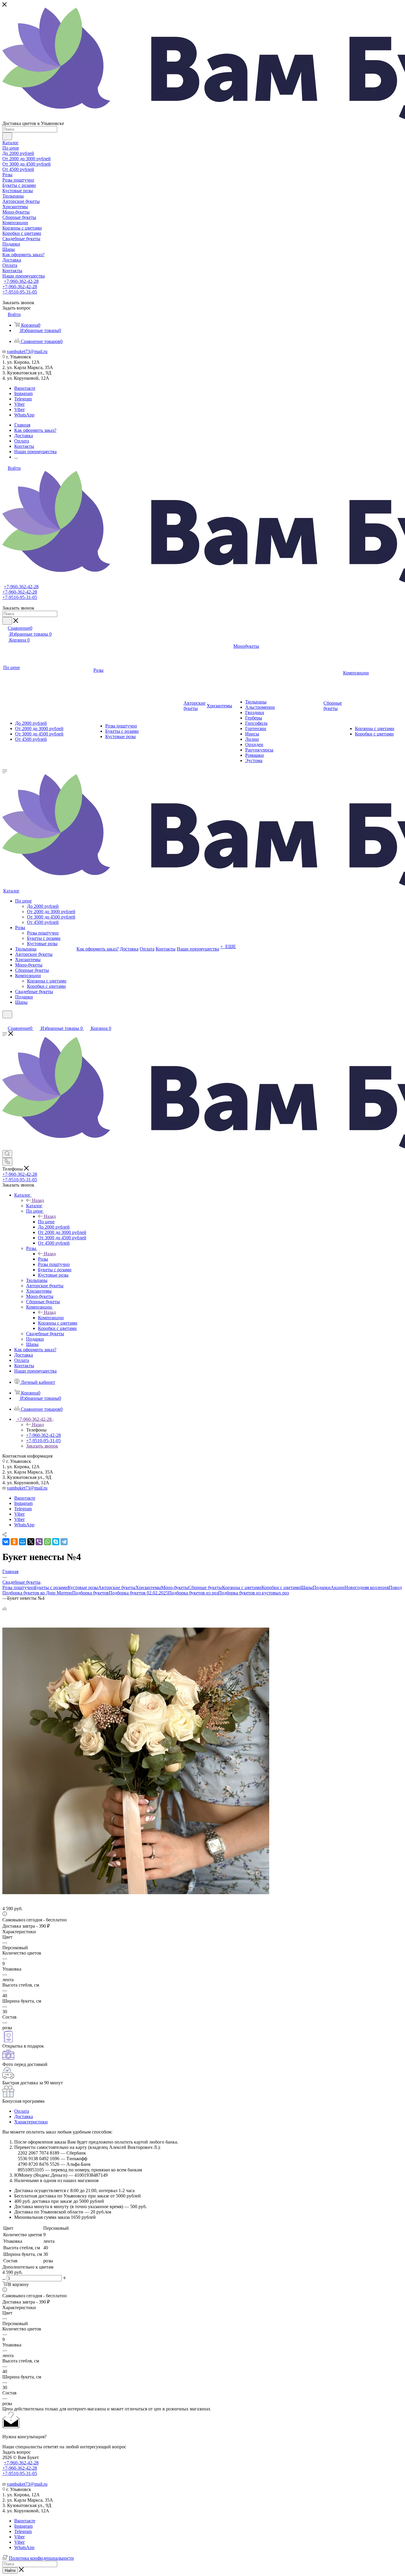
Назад (38, 1200)
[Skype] (56, 1542)
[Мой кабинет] (5, 1022)
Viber (19, 404)
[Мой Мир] (23, 1542)
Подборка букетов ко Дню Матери (37, 1593)
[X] (31, 1542)
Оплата (22, 2111)
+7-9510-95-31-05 (20, 292)
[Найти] (7, 136)
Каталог (34, 1206)
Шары (307, 1587)
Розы (43, 1259)
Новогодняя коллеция (367, 1587)
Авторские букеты (117, 1587)
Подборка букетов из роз (193, 1593)
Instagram (23, 393)
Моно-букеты (175, 1587)
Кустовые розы (83, 1587)
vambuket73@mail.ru (27, 351)
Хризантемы (148, 1587)
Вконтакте (25, 388)
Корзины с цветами (242, 1587)
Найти (10, 2571)
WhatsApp (24, 415)
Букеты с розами (51, 1587)
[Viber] (39, 1542)
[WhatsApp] (47, 1542)
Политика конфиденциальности (41, 2558)
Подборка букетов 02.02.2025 (138, 1593)
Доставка (24, 2116)
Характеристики (31, 2122)
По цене (46, 1222)
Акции (338, 1587)
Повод (395, 1587)
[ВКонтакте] (6, 1542)
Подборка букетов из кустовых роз (253, 1593)
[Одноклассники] (14, 1542)
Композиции (51, 1318)
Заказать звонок (42, 1446)
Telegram (23, 399)
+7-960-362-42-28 (21, 281)
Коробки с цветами (281, 1587)
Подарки (322, 1587)
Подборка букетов (90, 1593)
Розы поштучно (18, 1587)
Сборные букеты (205, 1587)
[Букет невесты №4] (136, 1893)
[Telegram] (64, 1542)
